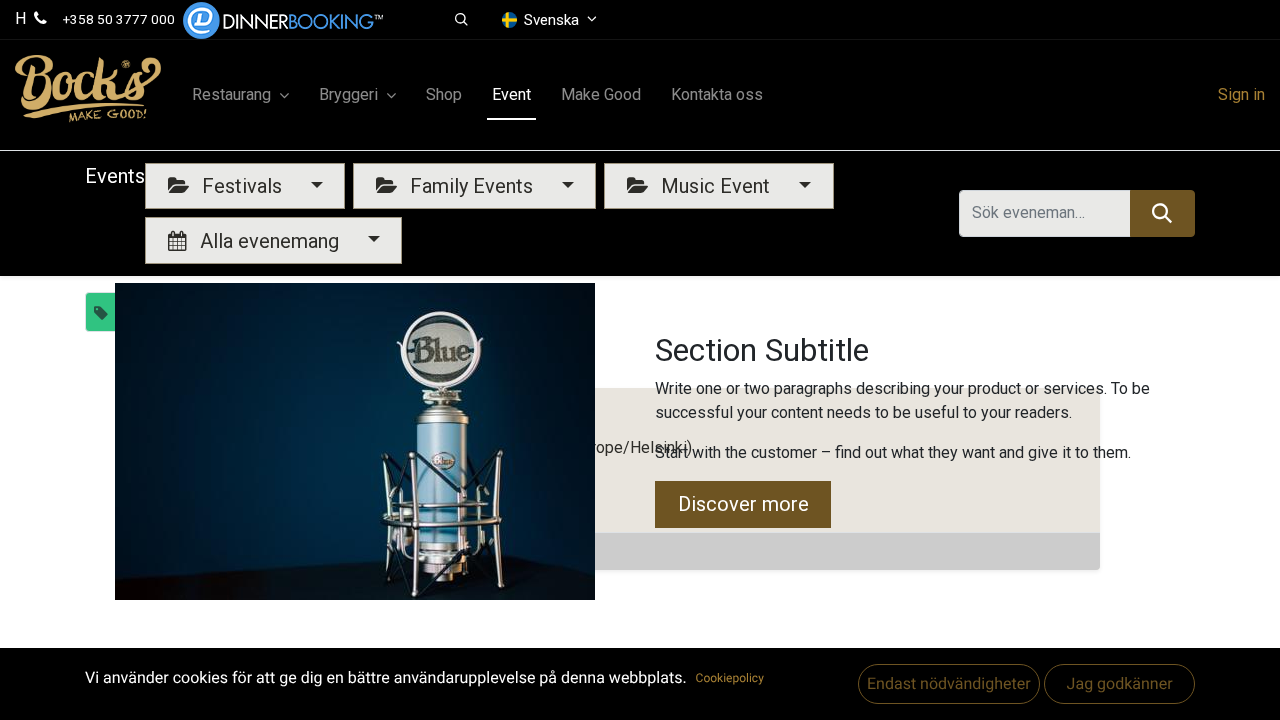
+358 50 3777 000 (119, 19)
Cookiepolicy (730, 678)
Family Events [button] (471, 186)
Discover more (743, 504)
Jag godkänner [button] (1119, 683)
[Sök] (1162, 213)
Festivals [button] (242, 186)
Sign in (1241, 94)
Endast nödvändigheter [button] (949, 683)
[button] (462, 20)
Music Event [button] (715, 186)
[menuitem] (444, 95)
